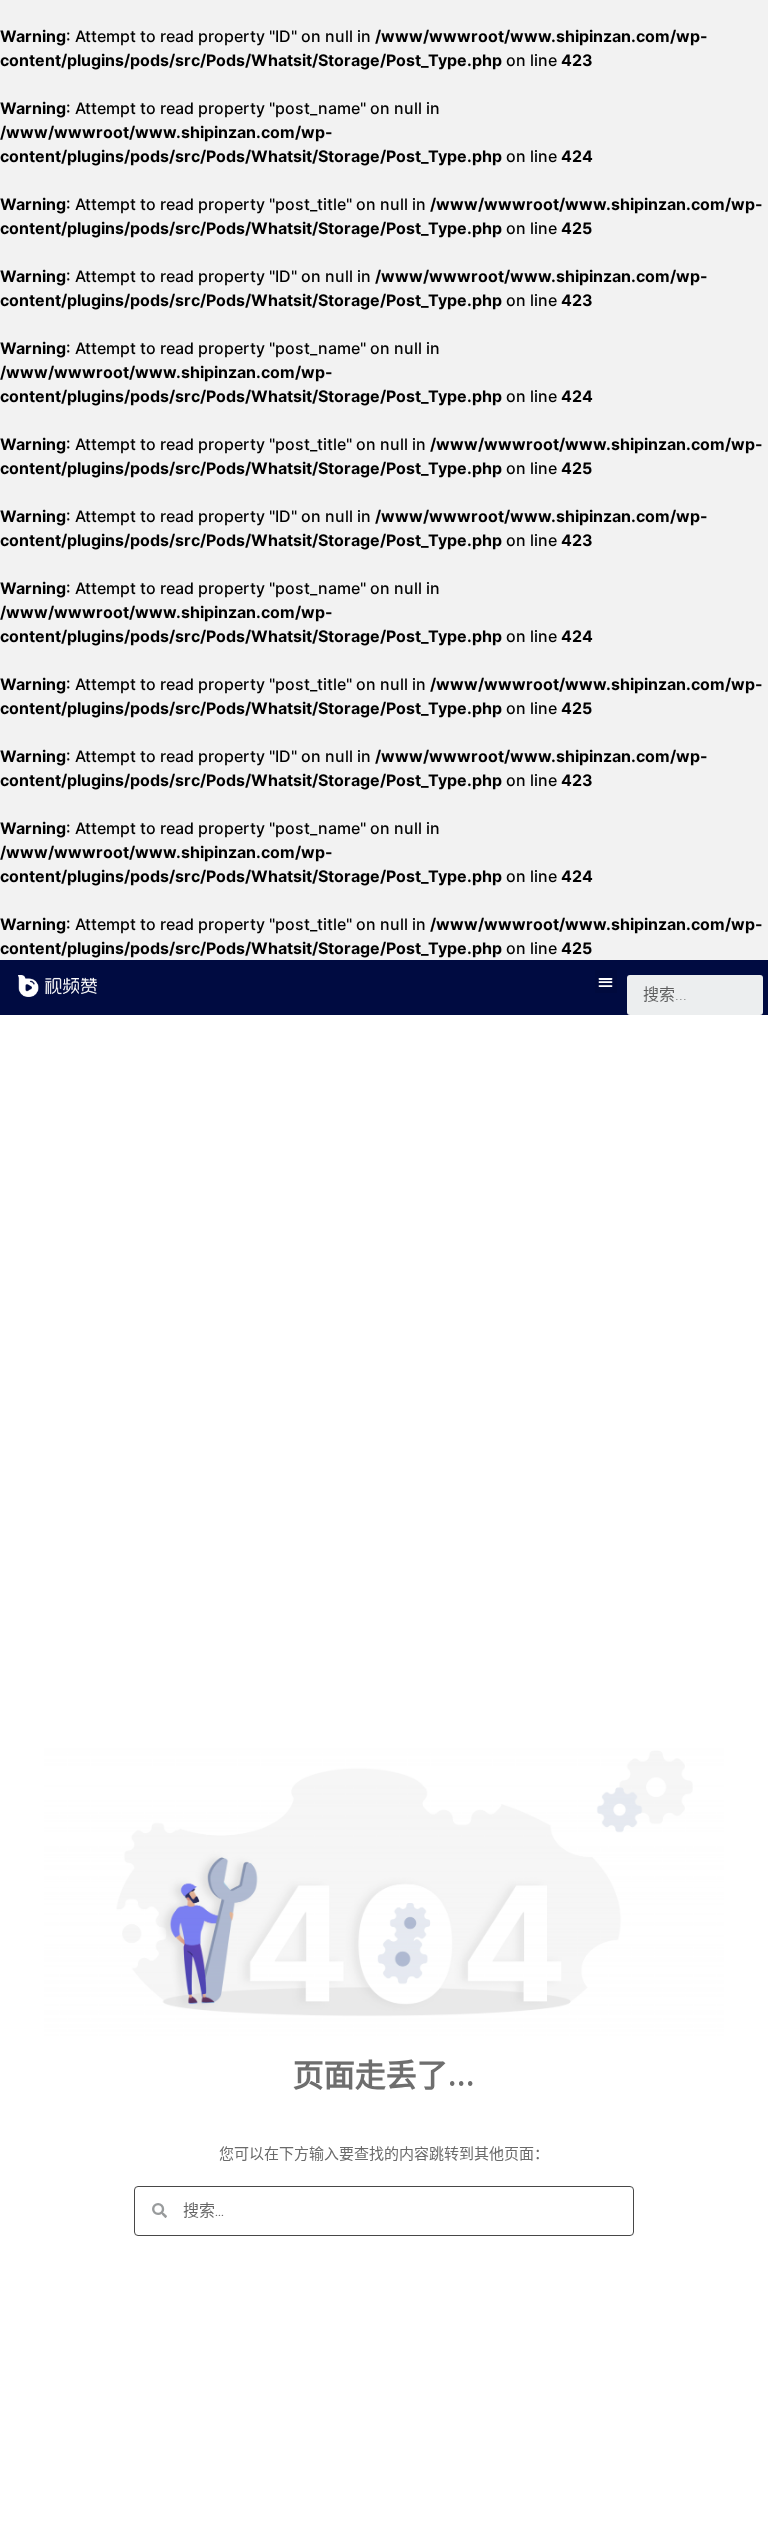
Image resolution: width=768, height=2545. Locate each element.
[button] (606, 981)
